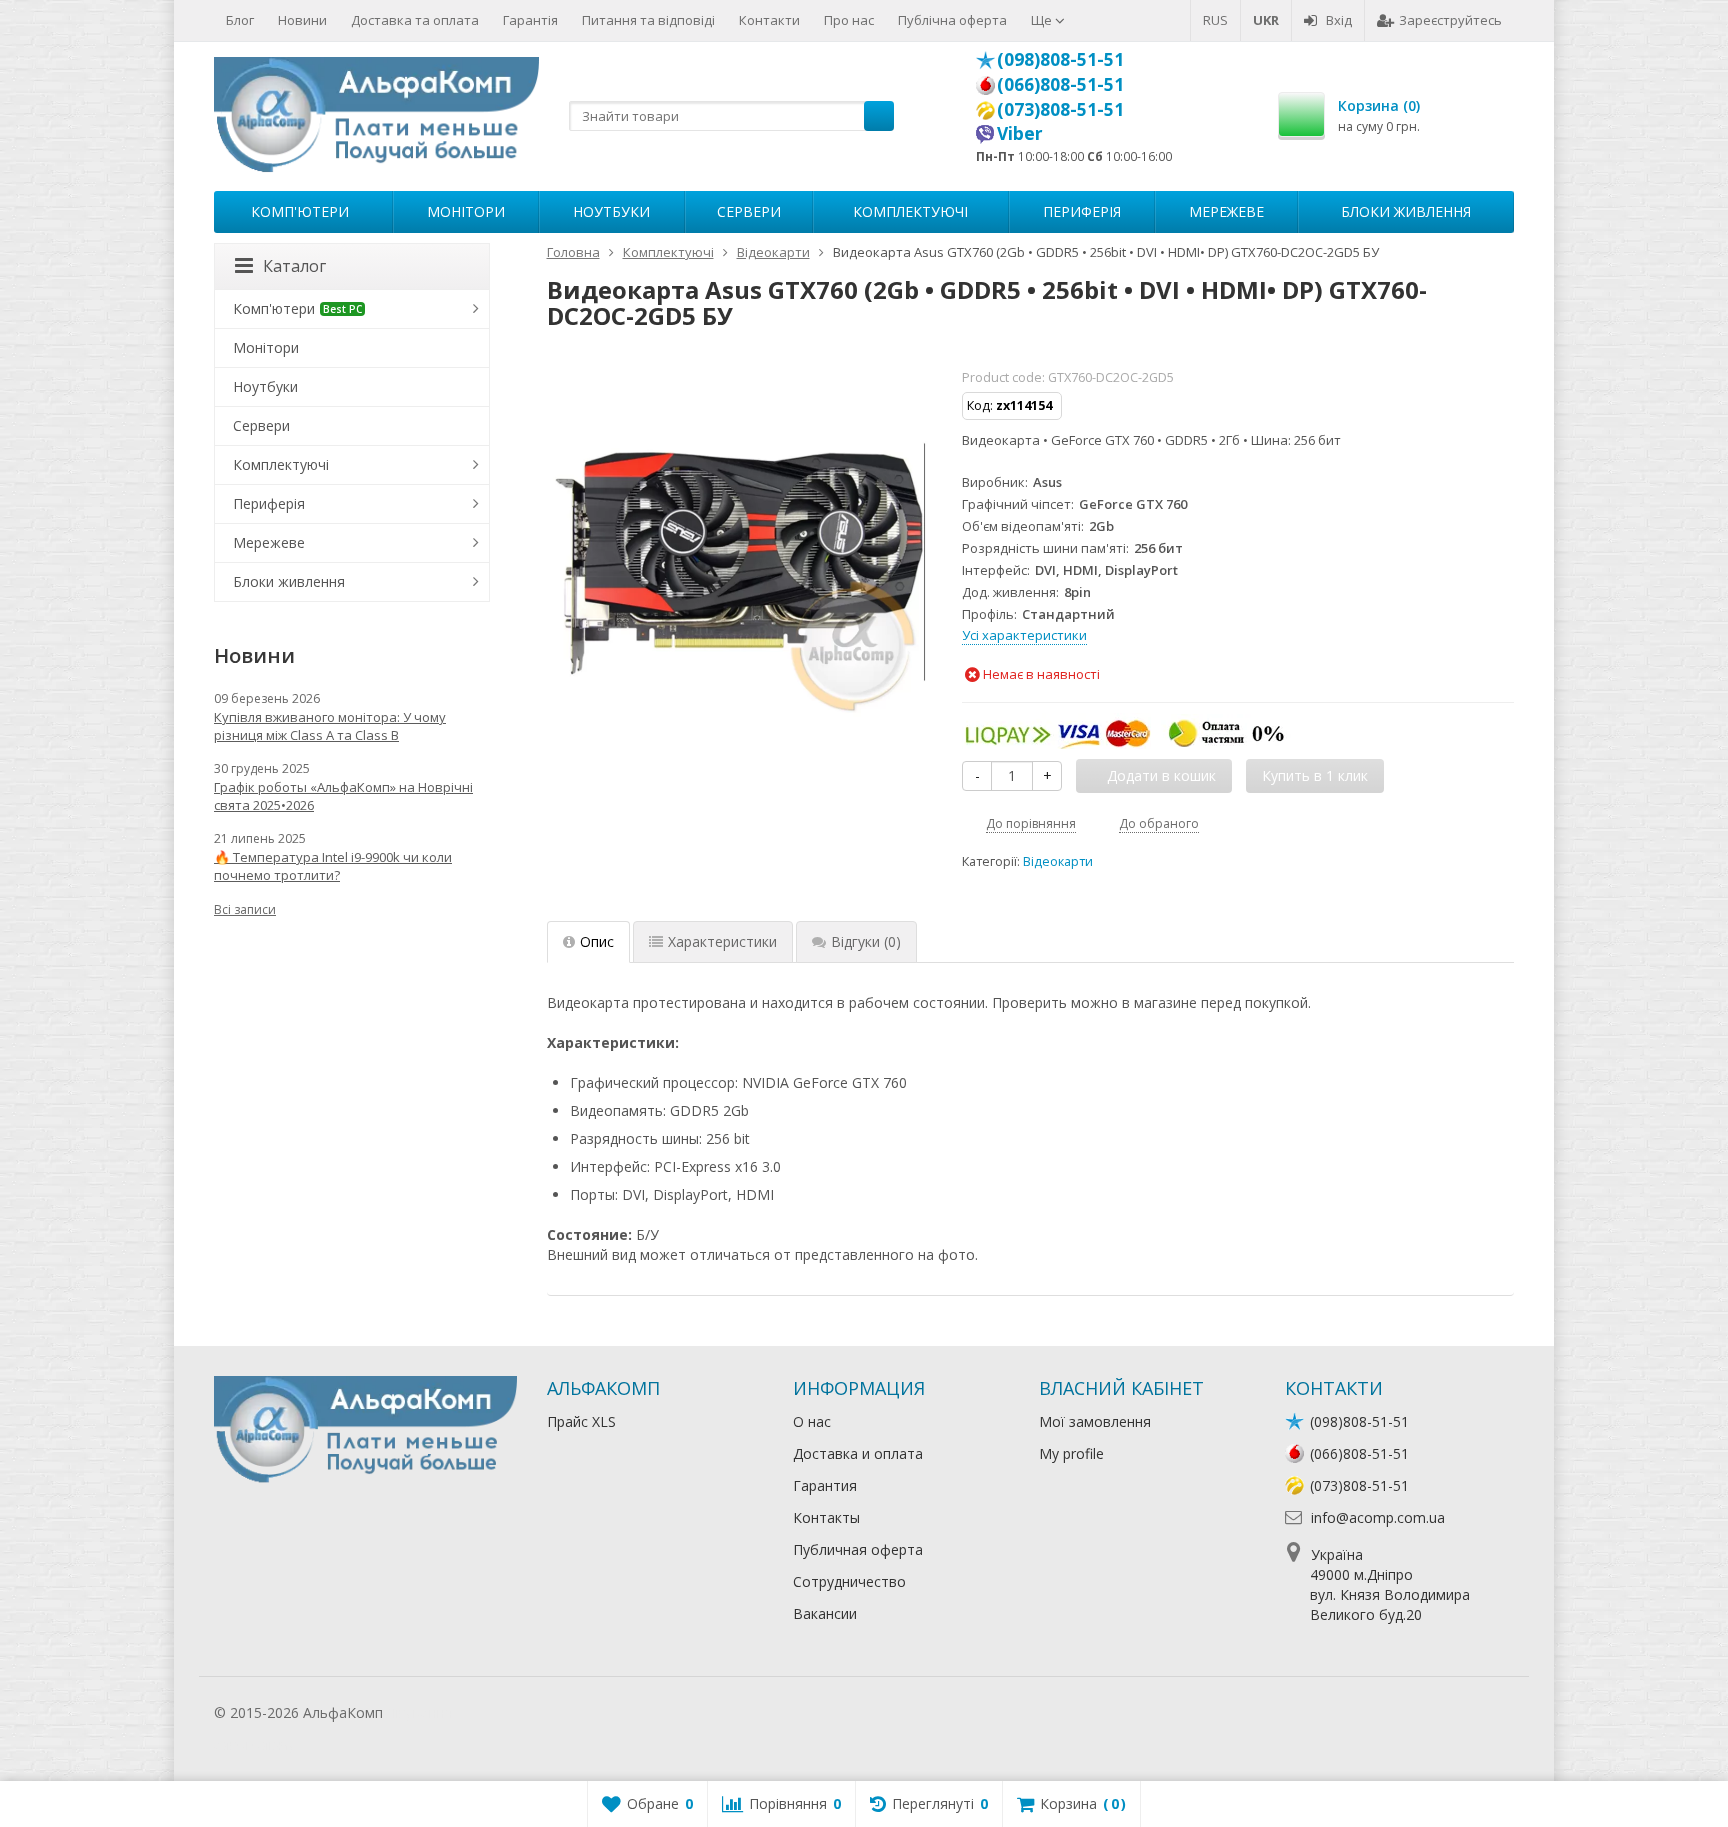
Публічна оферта (952, 20)
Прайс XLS (581, 1421)
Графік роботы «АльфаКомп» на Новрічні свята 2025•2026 (343, 796)
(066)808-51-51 (1060, 84)
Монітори (466, 211)
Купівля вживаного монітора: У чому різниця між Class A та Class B (330, 726)
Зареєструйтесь (1450, 20)
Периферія (1082, 211)
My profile (1071, 1453)
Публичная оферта (858, 1549)
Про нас (849, 20)
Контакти (769, 20)
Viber (1020, 133)
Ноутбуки (611, 211)
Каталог (294, 266)
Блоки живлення (1406, 211)
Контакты (826, 1517)
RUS (1215, 20)
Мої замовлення (1095, 1421)
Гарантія (530, 20)
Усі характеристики (1024, 635)
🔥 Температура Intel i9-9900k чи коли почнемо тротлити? (333, 866)
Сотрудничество (849, 1581)
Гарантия (825, 1485)
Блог (240, 20)
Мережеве (1226, 211)
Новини (302, 20)
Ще (1043, 20)
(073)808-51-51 (1060, 109)
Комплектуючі (910, 211)
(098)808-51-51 (1060, 59)
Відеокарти (1058, 861)
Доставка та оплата (415, 20)
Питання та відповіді (648, 20)
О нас (812, 1421)
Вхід (1339, 20)
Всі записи (245, 909)
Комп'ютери (300, 211)
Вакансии (825, 1613)
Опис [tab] (597, 941)
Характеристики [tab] (722, 941)
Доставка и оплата (858, 1453)
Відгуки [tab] (866, 941)
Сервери (749, 211)
